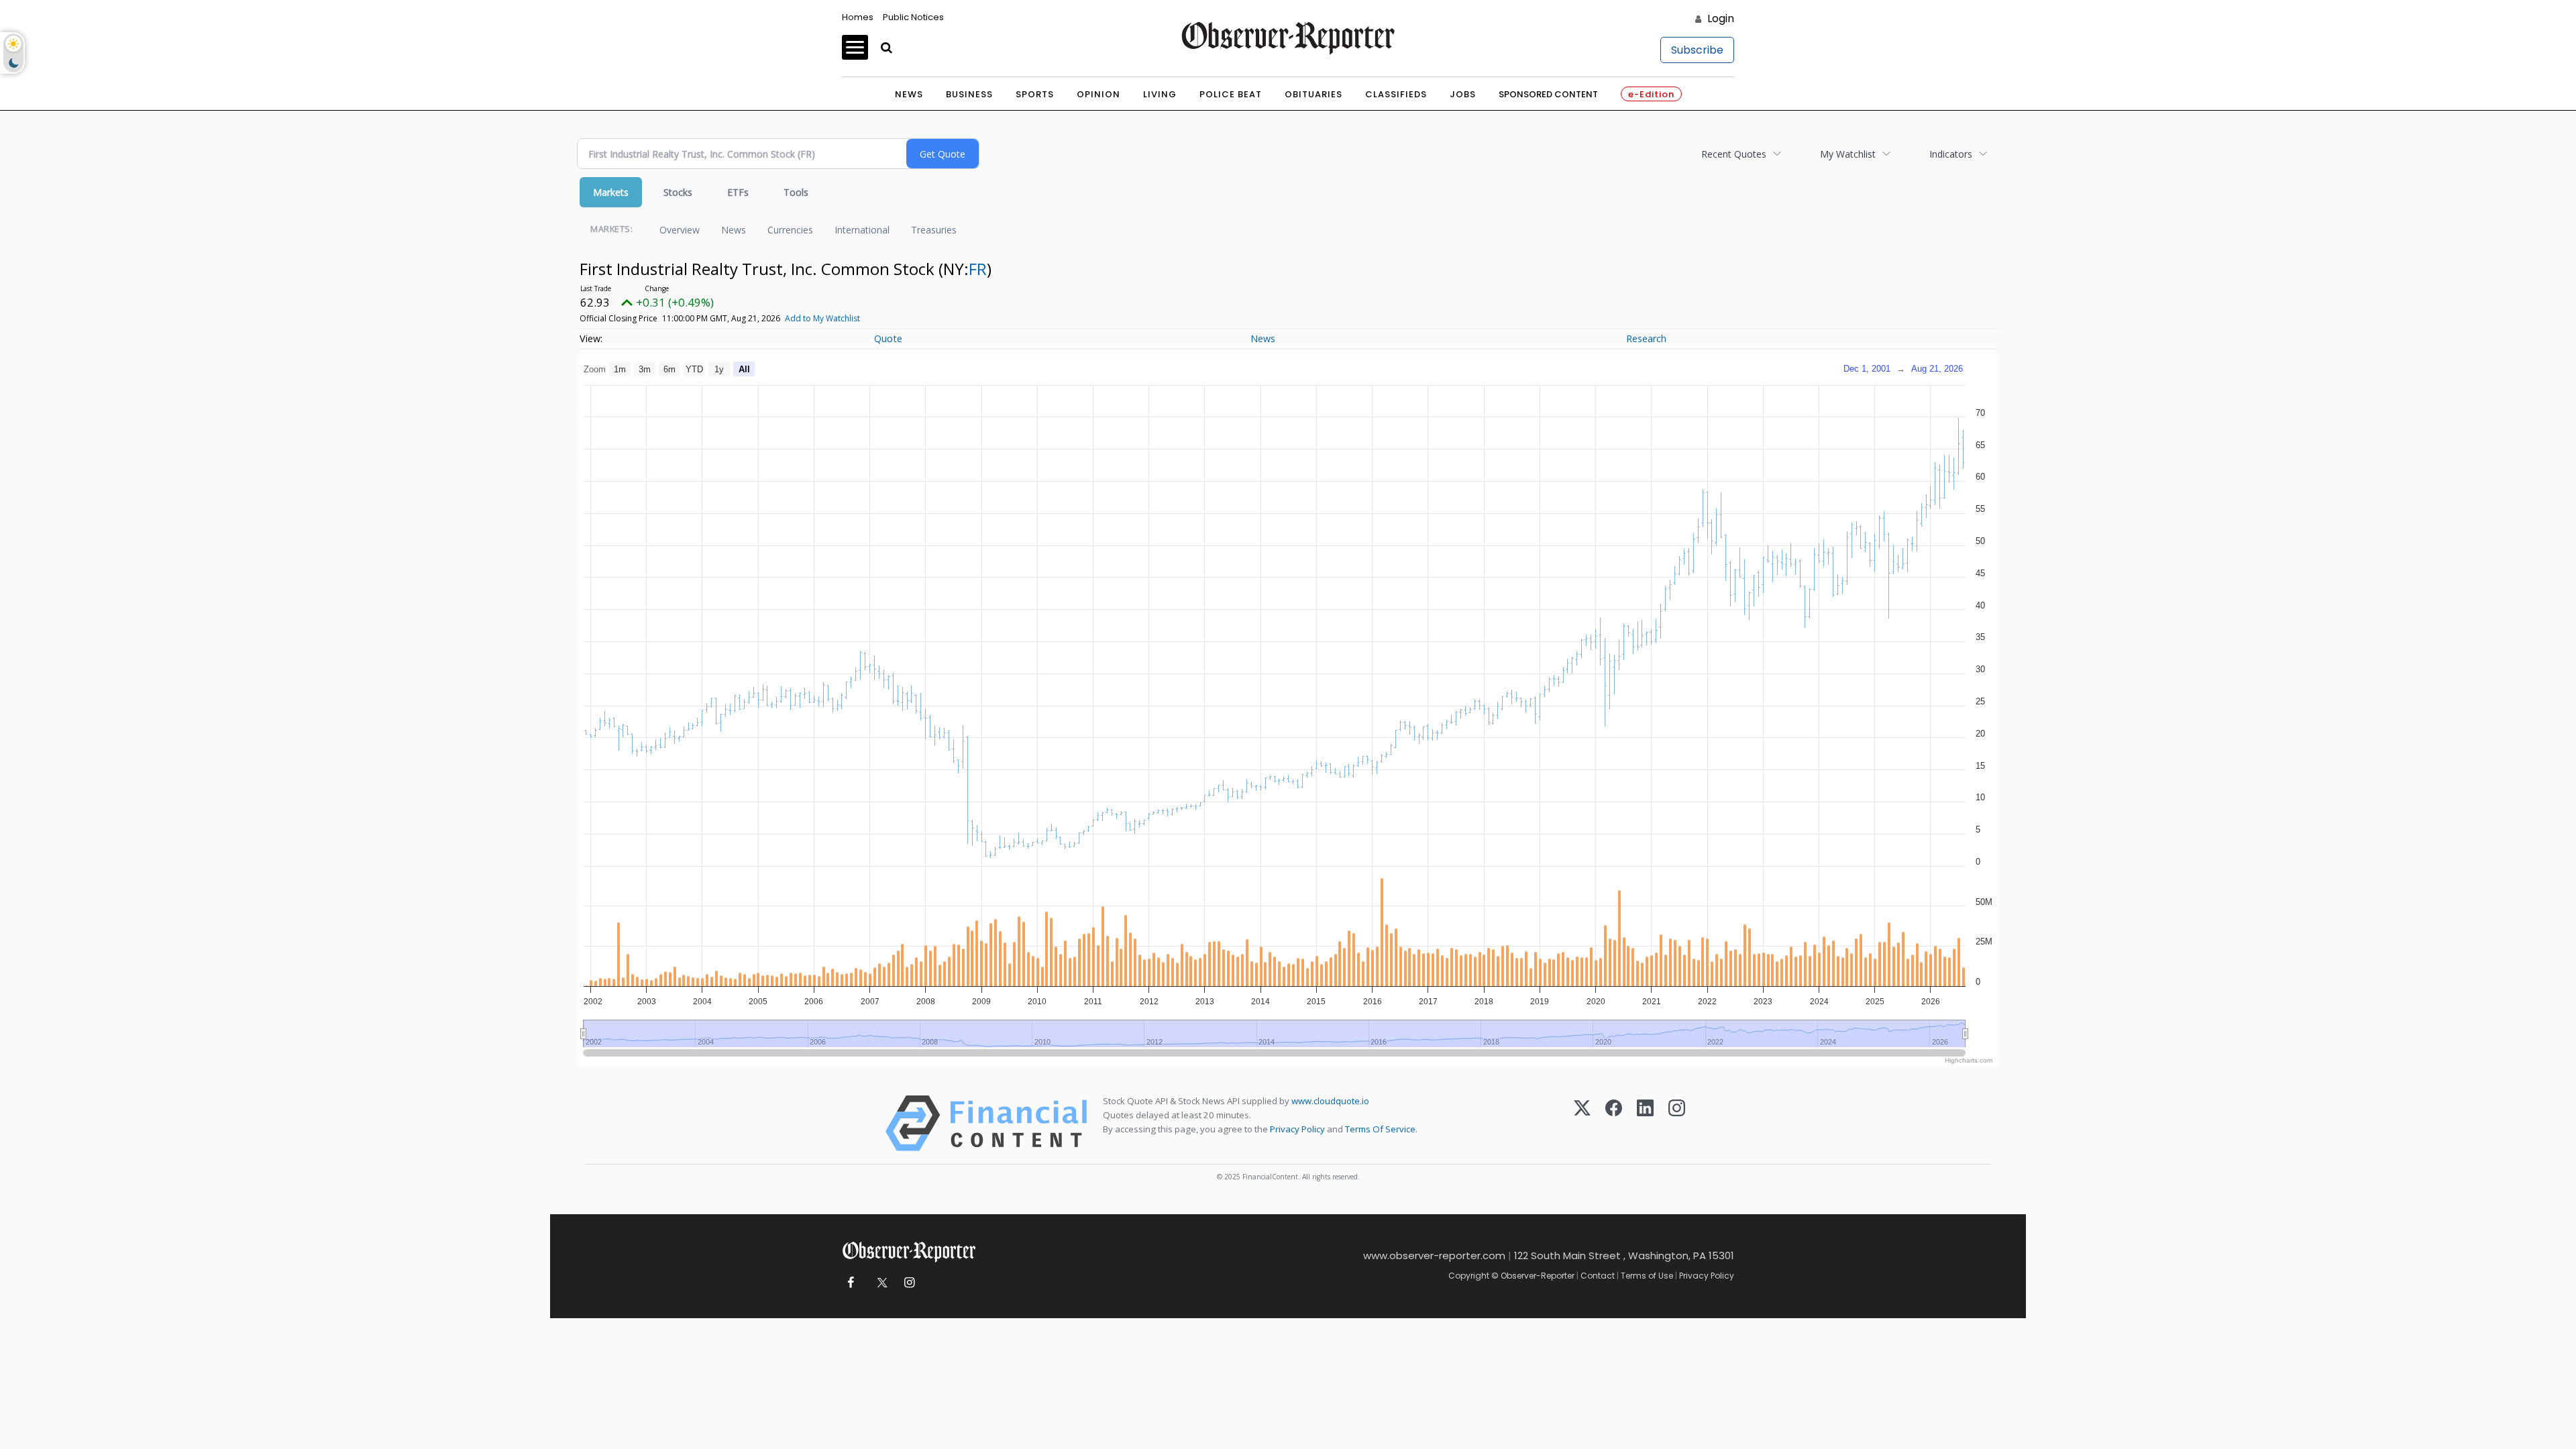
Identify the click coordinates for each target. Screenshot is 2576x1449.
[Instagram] (1677, 1123)
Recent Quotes (1734, 154)
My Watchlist (1848, 154)
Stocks (678, 192)
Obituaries (1313, 94)
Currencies (790, 230)
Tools (796, 192)
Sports (1035, 94)
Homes (858, 17)
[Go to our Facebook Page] (850, 1283)
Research (1646, 338)
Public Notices (913, 17)
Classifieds (1396, 94)
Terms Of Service (1380, 1129)
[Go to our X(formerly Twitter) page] (880, 1283)
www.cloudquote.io (1330, 1101)
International (862, 230)
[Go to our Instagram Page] (909, 1283)
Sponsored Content (1548, 94)
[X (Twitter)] (1582, 1123)
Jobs (1463, 94)
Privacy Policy (1297, 1129)
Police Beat (1231, 94)
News (909, 94)
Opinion (1098, 94)
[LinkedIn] (1645, 1123)
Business (969, 94)
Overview (680, 230)
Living (1160, 94)
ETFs (738, 192)
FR (978, 269)
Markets (611, 192)
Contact (1598, 1276)
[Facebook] (1614, 1123)
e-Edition (1651, 94)
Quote (888, 338)
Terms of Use (1647, 1276)
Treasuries (934, 230)
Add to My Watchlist (822, 318)
